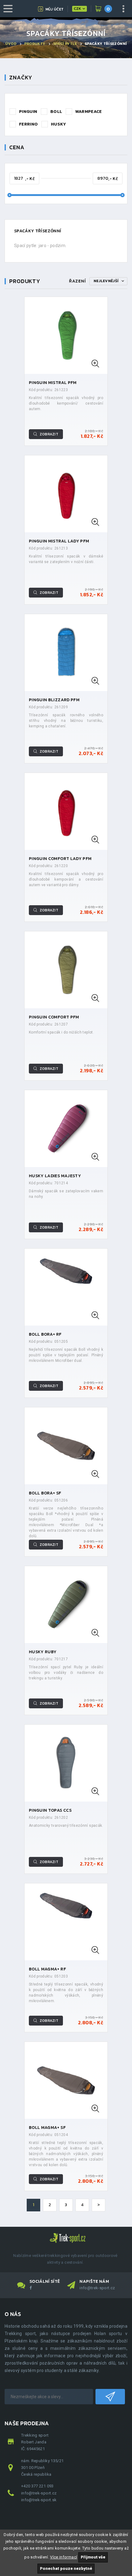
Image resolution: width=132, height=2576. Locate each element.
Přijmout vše (93, 2557)
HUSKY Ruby (43, 1652)
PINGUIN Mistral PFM (53, 383)
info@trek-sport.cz (97, 2288)
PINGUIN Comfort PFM (54, 1017)
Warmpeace (89, 112)
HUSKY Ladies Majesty (55, 1176)
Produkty (35, 44)
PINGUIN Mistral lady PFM (59, 541)
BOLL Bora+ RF (45, 1334)
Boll (56, 112)
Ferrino (28, 124)
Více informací (64, 2557)
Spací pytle (65, 44)
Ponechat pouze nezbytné (66, 2568)
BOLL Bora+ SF (45, 1493)
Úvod (11, 44)
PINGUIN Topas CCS (50, 1810)
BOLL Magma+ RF (47, 1969)
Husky (59, 124)
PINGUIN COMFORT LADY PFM (60, 859)
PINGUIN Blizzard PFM (54, 700)
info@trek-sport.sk (39, 2500)
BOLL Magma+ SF (47, 2128)
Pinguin (28, 112)
